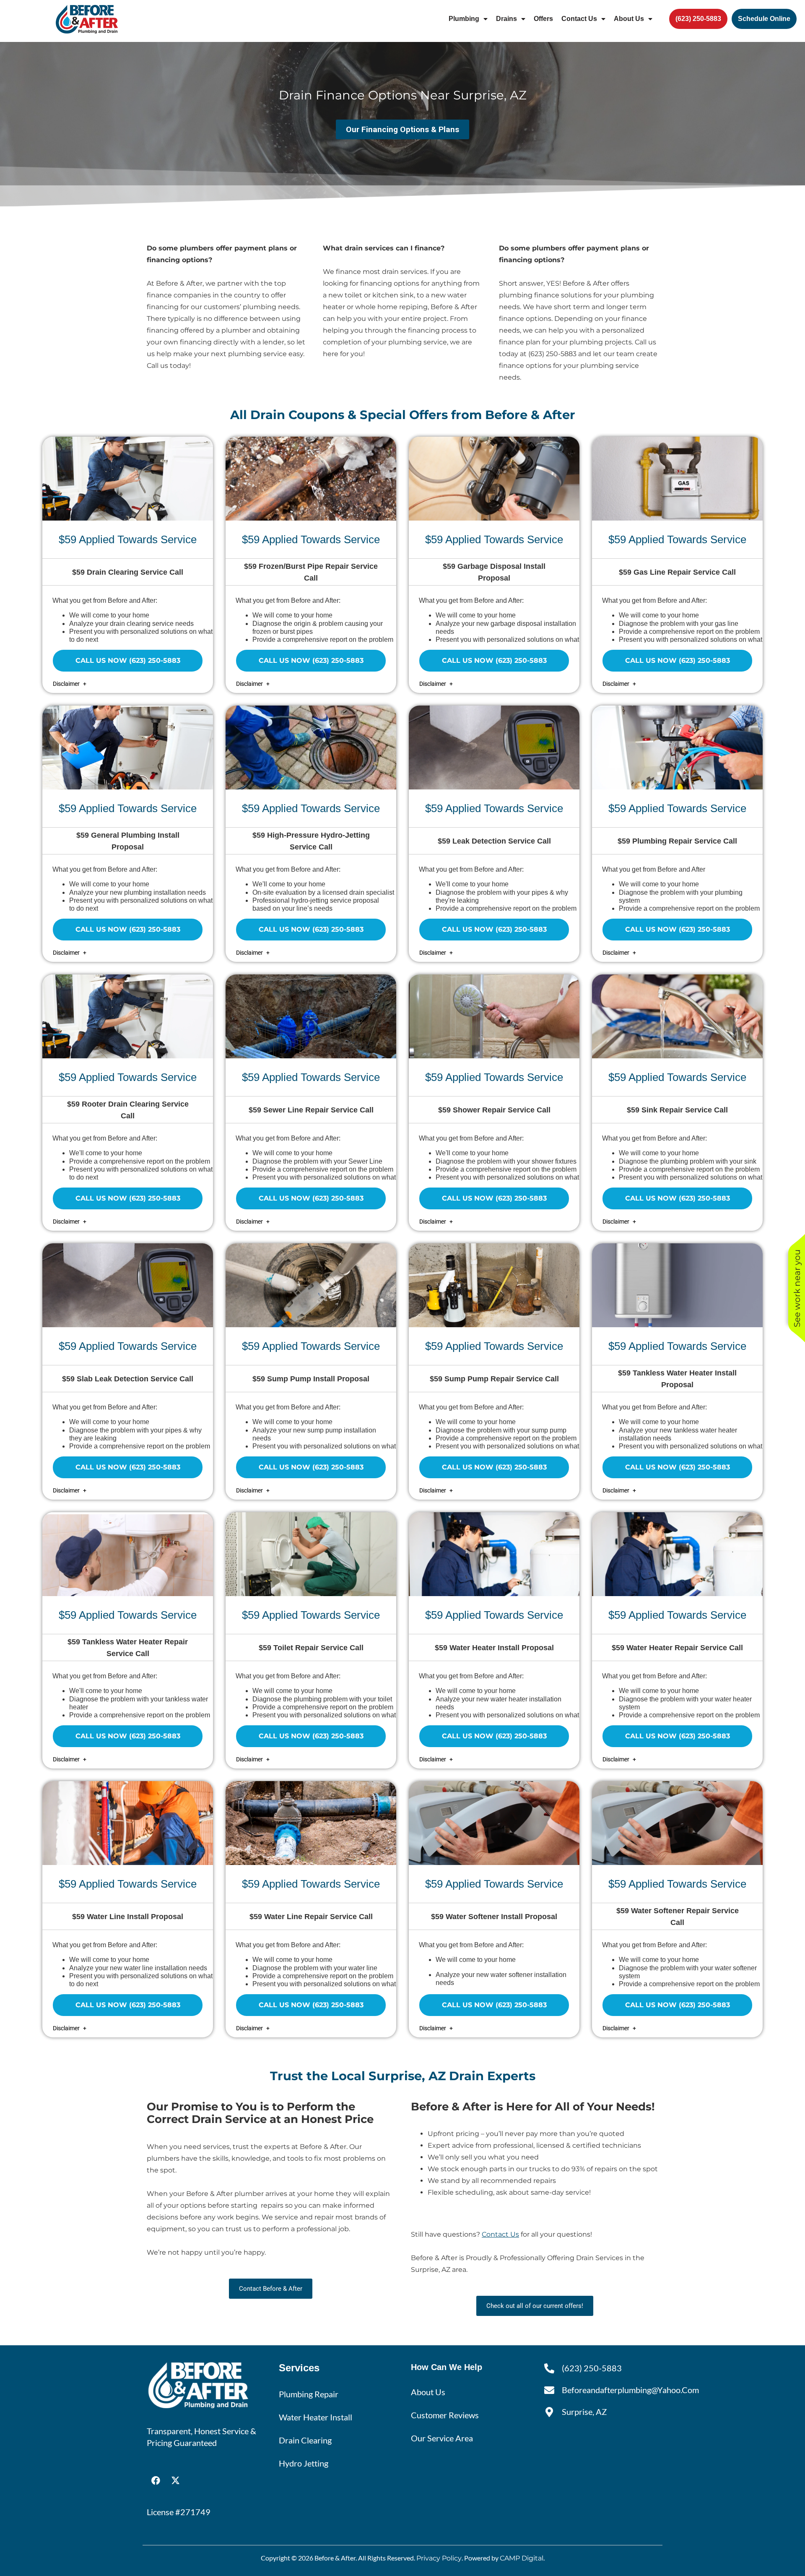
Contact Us (579, 19)
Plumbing (464, 19)
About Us (629, 19)
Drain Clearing (305, 2440)
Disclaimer (67, 684)
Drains (506, 19)
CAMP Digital (522, 2558)
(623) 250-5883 (552, 354)
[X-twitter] (175, 2480)
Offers (543, 19)
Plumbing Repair (309, 2394)
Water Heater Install (316, 2417)
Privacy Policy (439, 2558)
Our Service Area (442, 2438)
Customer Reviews (445, 2415)
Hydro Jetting (304, 2463)
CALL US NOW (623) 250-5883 (128, 660)
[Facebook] (156, 2480)
